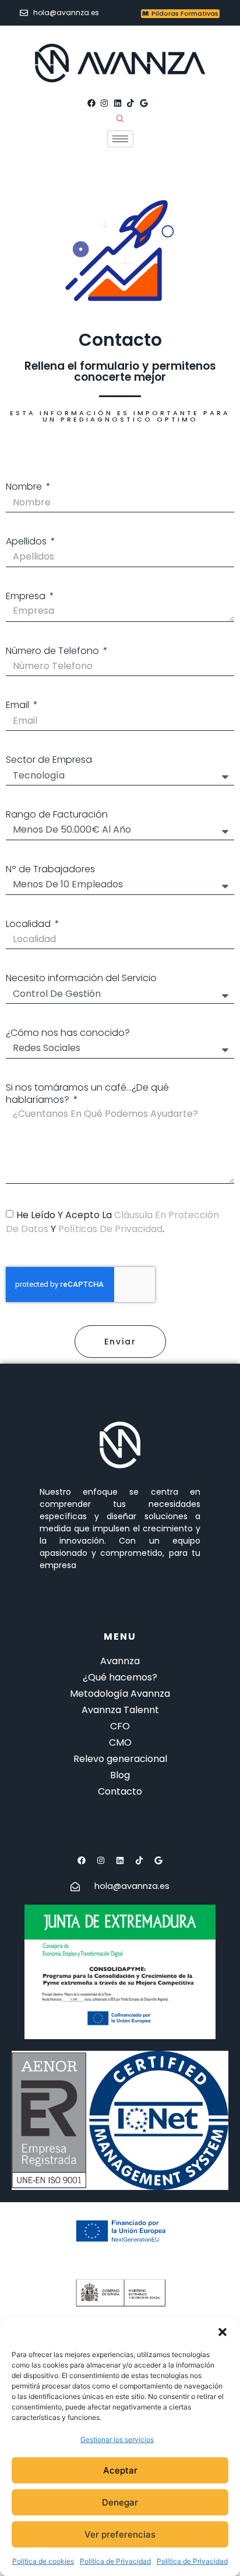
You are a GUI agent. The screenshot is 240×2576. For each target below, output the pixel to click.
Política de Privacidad (115, 2561)
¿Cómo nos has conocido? (68, 1033)
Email (19, 705)
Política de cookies (43, 2561)
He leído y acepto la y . (112, 1222)
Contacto (120, 1791)
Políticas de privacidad (110, 1229)
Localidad (29, 924)
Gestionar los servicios (117, 2439)
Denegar (120, 2502)
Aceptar (120, 2470)
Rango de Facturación (57, 815)
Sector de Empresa (49, 760)
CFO (120, 1726)
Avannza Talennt (120, 1710)
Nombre (25, 487)
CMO (120, 1742)
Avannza (120, 1661)
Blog (120, 1775)
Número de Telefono (54, 651)
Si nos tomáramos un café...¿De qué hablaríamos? (87, 1094)
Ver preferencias (120, 2534)
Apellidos (27, 542)
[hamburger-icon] (120, 139)
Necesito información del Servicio (81, 979)
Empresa (27, 597)
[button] (223, 2332)
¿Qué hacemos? (120, 1677)
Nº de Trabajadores (50, 870)
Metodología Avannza (120, 1694)
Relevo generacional (120, 1759)
